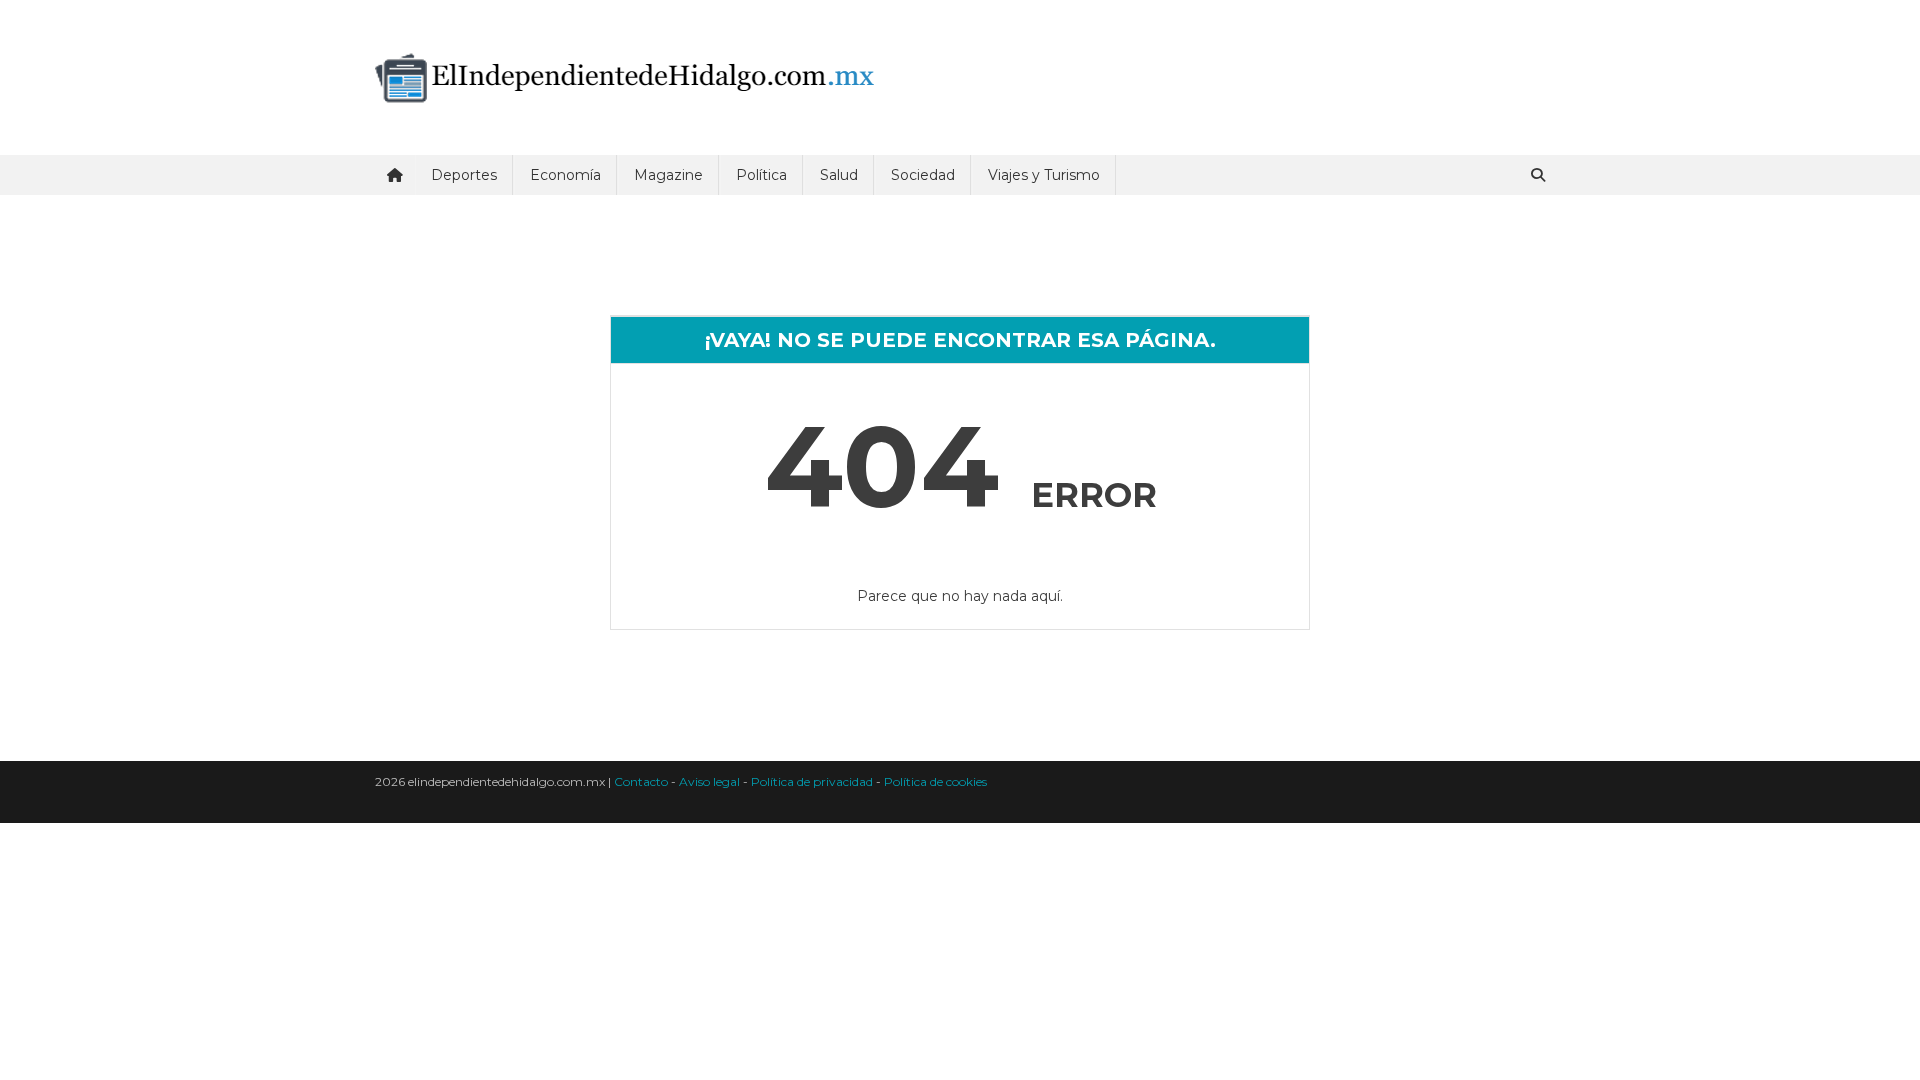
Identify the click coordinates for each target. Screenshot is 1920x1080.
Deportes (464, 175)
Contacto (641, 781)
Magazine (668, 175)
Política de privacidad (812, 781)
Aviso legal (709, 781)
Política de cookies (935, 781)
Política (761, 175)
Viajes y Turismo (1044, 175)
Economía (565, 175)
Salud (839, 175)
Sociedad (923, 175)
